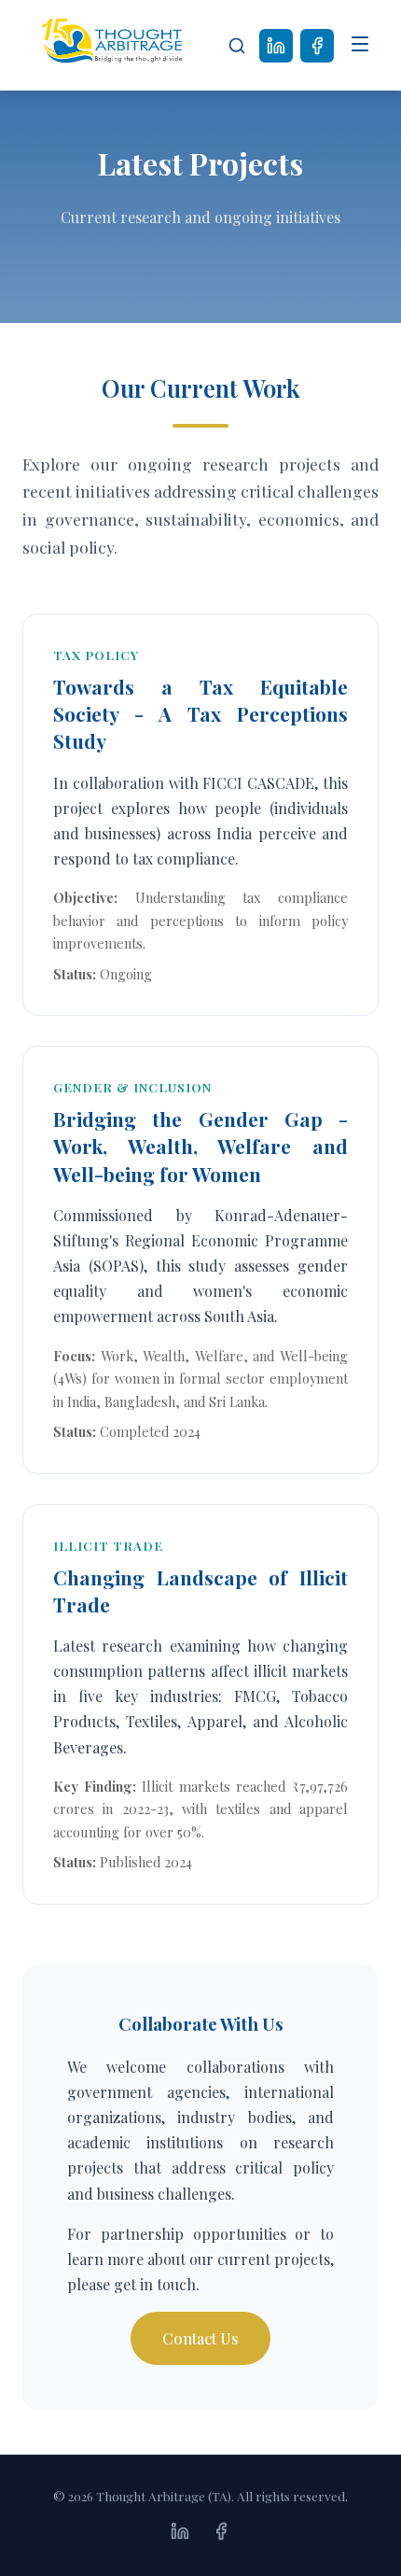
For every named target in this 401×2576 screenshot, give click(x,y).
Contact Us (200, 2338)
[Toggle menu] (360, 46)
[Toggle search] (237, 46)
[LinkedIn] (276, 46)
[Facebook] (317, 46)
